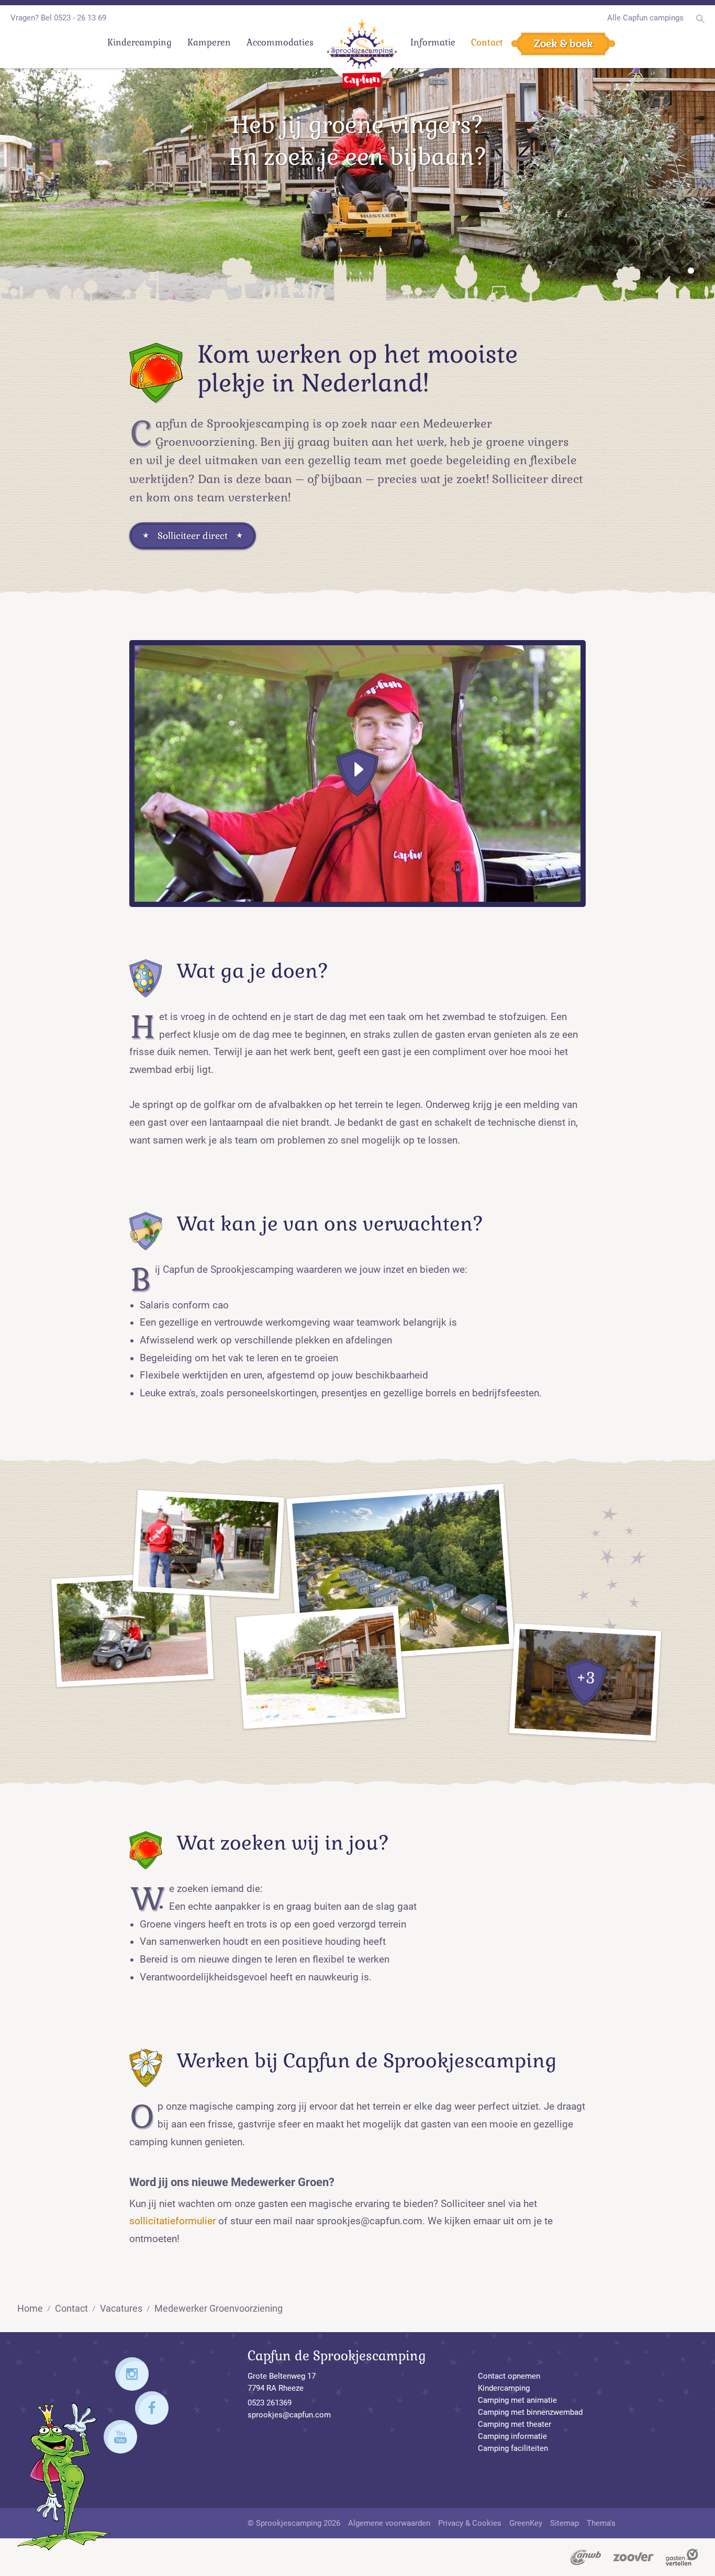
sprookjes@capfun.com (289, 2415)
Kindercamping (139, 43)
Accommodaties (280, 43)
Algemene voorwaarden (389, 2523)
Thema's (601, 2523)
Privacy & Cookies (470, 2523)
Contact (487, 43)
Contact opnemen (509, 2376)
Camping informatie (512, 2436)
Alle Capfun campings (645, 18)
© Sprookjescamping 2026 (294, 2523)
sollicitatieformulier (172, 2221)
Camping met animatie (517, 2400)
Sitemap (565, 2523)
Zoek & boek (563, 43)
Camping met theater (515, 2424)
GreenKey (526, 2523)
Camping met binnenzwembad (530, 2412)
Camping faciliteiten (513, 2448)
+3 (585, 1678)
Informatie (433, 43)
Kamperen (209, 43)
